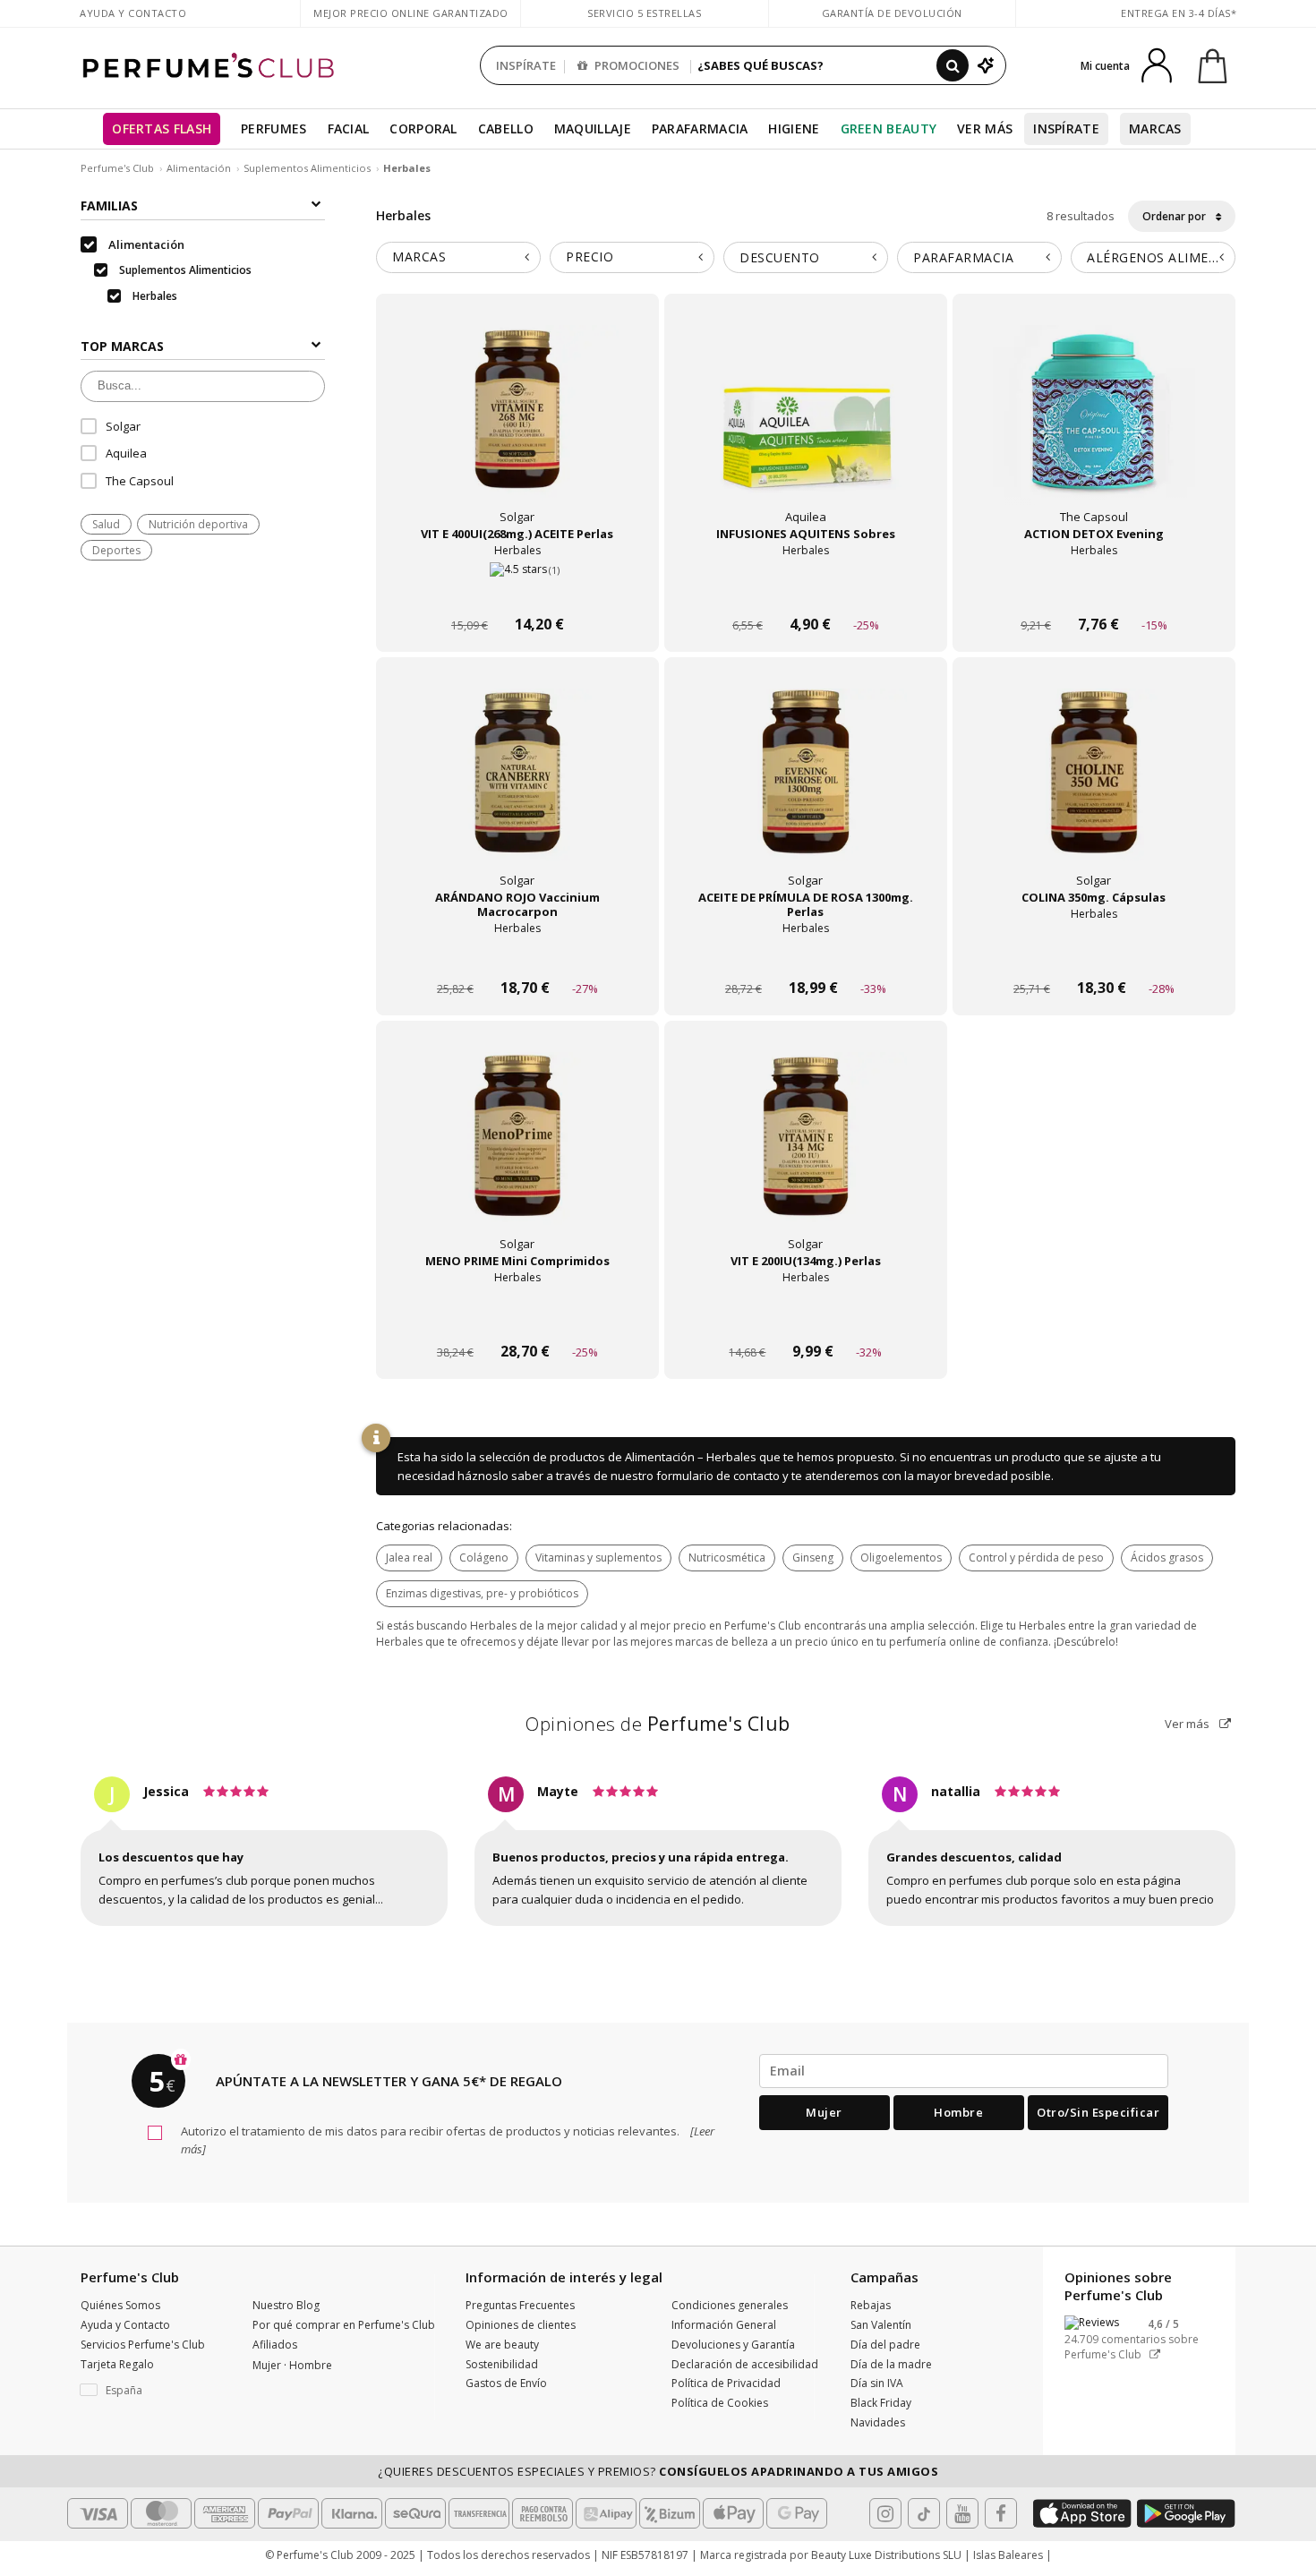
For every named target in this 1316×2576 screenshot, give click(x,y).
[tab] (458, 257)
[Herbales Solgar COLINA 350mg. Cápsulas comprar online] (1094, 954)
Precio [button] (590, 257)
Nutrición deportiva (198, 524)
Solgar (123, 426)
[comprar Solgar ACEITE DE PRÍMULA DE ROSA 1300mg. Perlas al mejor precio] (806, 790)
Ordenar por (1175, 216)
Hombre (958, 2112)
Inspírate (1066, 128)
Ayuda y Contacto (133, 13)
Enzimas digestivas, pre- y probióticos (482, 1593)
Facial (349, 128)
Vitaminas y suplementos (598, 1558)
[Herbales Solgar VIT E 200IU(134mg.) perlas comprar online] (806, 1318)
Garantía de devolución (892, 13)
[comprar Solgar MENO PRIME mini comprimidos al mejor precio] (517, 1153)
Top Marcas (122, 346)
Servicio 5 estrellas (644, 13)
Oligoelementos (901, 1558)
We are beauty (502, 2345)
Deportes (116, 550)
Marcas (1155, 128)
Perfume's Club (117, 168)
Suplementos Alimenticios (307, 168)
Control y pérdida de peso (1036, 1558)
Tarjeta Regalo (117, 2364)
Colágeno (484, 1558)
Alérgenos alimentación (1161, 257)
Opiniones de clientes (521, 2325)
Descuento (780, 257)
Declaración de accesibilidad (745, 2364)
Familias (109, 205)
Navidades (878, 2422)
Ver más (1188, 1724)
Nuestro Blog (286, 2305)
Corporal (423, 128)
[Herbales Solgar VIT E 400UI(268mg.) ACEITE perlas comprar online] (517, 591)
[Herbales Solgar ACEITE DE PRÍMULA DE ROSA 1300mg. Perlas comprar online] (806, 954)
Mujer (824, 2112)
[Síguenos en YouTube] (962, 2513)
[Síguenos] (1001, 2513)
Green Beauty (889, 128)
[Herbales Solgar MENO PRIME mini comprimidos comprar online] (517, 1318)
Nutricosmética (727, 1558)
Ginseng (813, 1558)
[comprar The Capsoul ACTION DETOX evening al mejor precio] (1094, 426)
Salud (106, 524)
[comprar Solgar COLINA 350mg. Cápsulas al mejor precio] (1094, 790)
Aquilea (126, 453)
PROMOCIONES (636, 65)
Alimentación (199, 168)
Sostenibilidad (502, 2364)
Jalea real (409, 1558)
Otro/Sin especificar (1098, 2112)
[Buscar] (953, 65)
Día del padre (885, 2345)
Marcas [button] (419, 257)
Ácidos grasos (1167, 1558)
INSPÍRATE (526, 65)
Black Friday (881, 2403)
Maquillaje (593, 128)
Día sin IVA (877, 2383)
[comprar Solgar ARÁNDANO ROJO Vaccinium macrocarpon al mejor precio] (517, 790)
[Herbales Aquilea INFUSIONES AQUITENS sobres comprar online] (806, 591)
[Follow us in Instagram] (885, 2513)
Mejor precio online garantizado (411, 13)
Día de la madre (891, 2364)
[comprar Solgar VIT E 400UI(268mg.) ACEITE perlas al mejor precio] (517, 426)
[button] (153, 2391)
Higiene (794, 128)
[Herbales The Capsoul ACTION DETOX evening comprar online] (1094, 591)
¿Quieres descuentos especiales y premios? (658, 2471)
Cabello (506, 128)
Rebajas (871, 2305)
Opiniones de (658, 1724)
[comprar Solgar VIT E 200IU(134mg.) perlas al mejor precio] (806, 1153)
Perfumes (273, 128)
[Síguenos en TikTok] (924, 2513)
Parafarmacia (700, 128)
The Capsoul (140, 481)
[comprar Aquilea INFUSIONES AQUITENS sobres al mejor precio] (806, 426)
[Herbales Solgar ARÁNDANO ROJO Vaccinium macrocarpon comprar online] (517, 954)
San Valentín (881, 2325)
